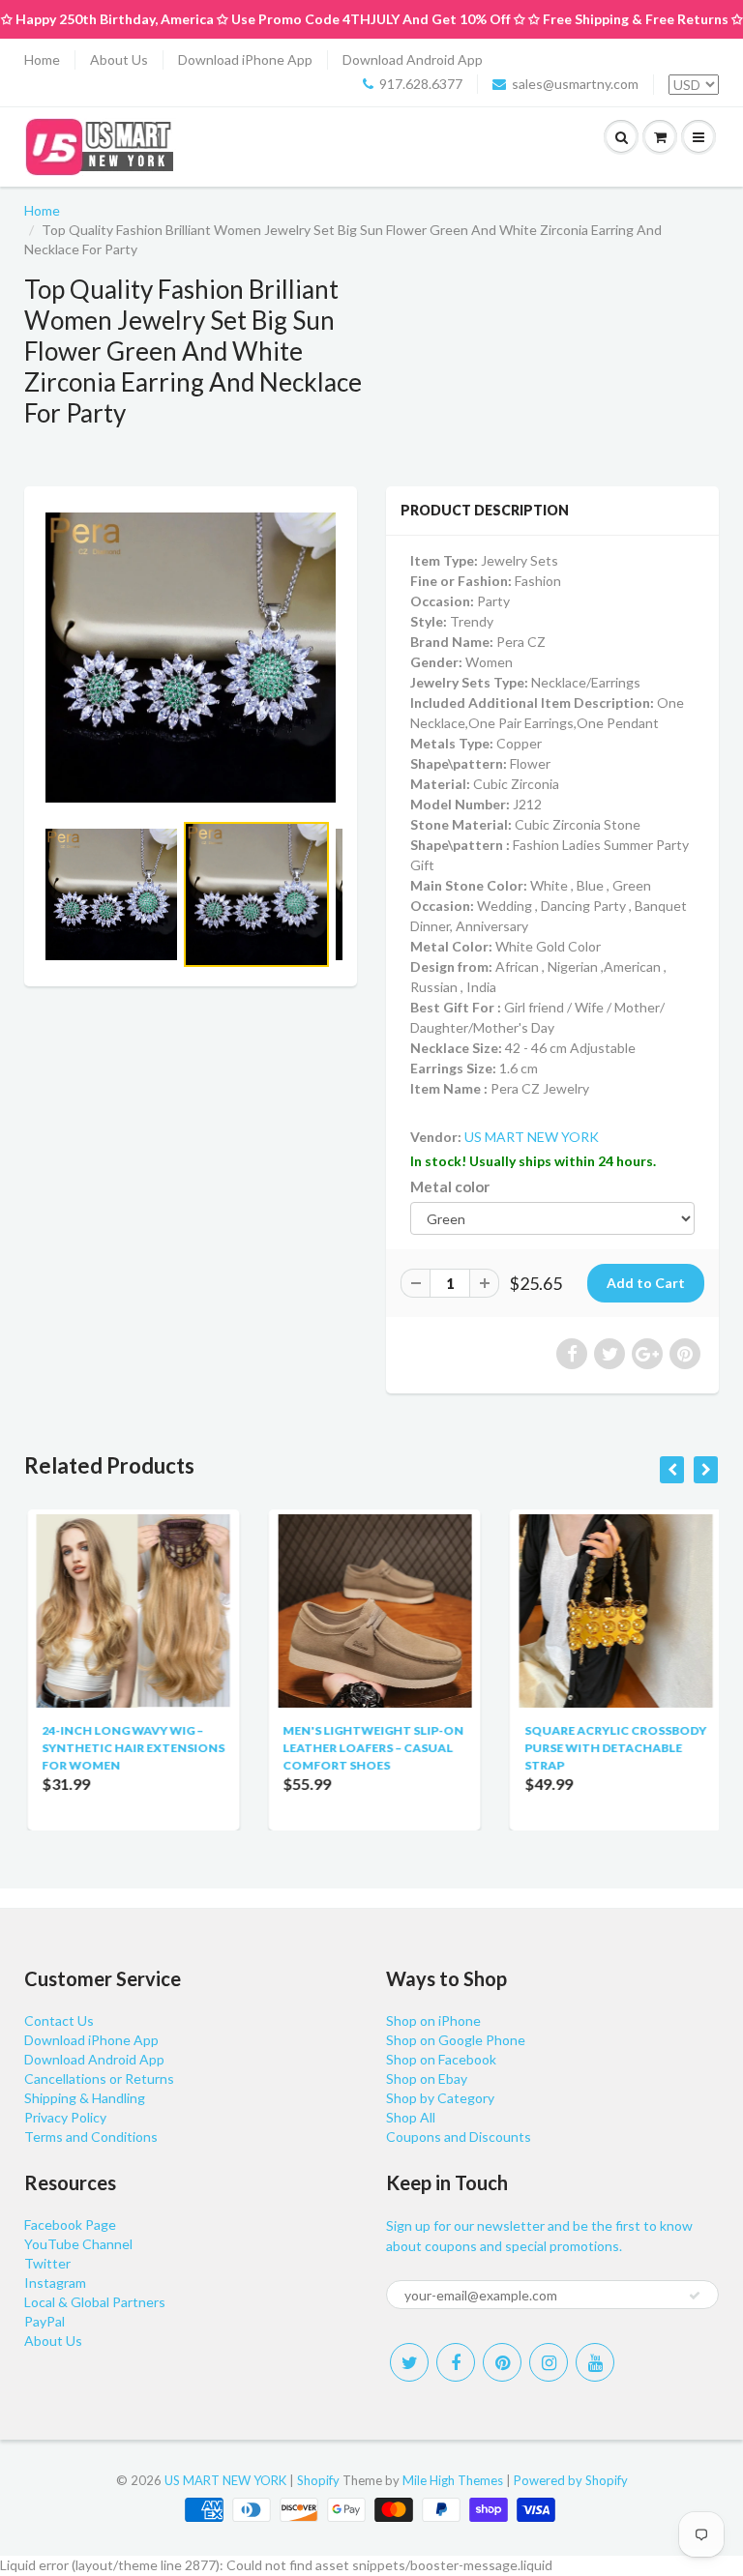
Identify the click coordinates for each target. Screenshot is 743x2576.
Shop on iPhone (433, 2020)
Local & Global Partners (95, 2302)
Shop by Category (440, 2098)
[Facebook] (456, 2362)
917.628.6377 (421, 84)
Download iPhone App (245, 59)
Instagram (55, 2283)
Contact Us (59, 2020)
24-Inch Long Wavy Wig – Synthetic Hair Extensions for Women (130, 1748)
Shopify (318, 2480)
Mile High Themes (453, 2480)
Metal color (450, 1186)
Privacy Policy (65, 2117)
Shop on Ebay (427, 2078)
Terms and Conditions (91, 2137)
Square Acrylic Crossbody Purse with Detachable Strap (612, 1748)
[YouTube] (595, 2362)
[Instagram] (549, 2362)
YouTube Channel (78, 2244)
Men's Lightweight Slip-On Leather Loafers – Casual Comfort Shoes (370, 1748)
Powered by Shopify (571, 2480)
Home (42, 59)
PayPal (45, 2321)
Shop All (411, 2117)
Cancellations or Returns (99, 2078)
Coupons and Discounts (459, 2137)
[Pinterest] (502, 2362)
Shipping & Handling (85, 2098)
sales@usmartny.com (575, 84)
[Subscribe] (695, 2296)
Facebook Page (70, 2225)
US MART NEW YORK (532, 1137)
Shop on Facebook (441, 2059)
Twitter (47, 2263)
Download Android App (413, 59)
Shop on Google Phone (456, 2040)
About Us (119, 59)
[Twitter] (409, 2362)
